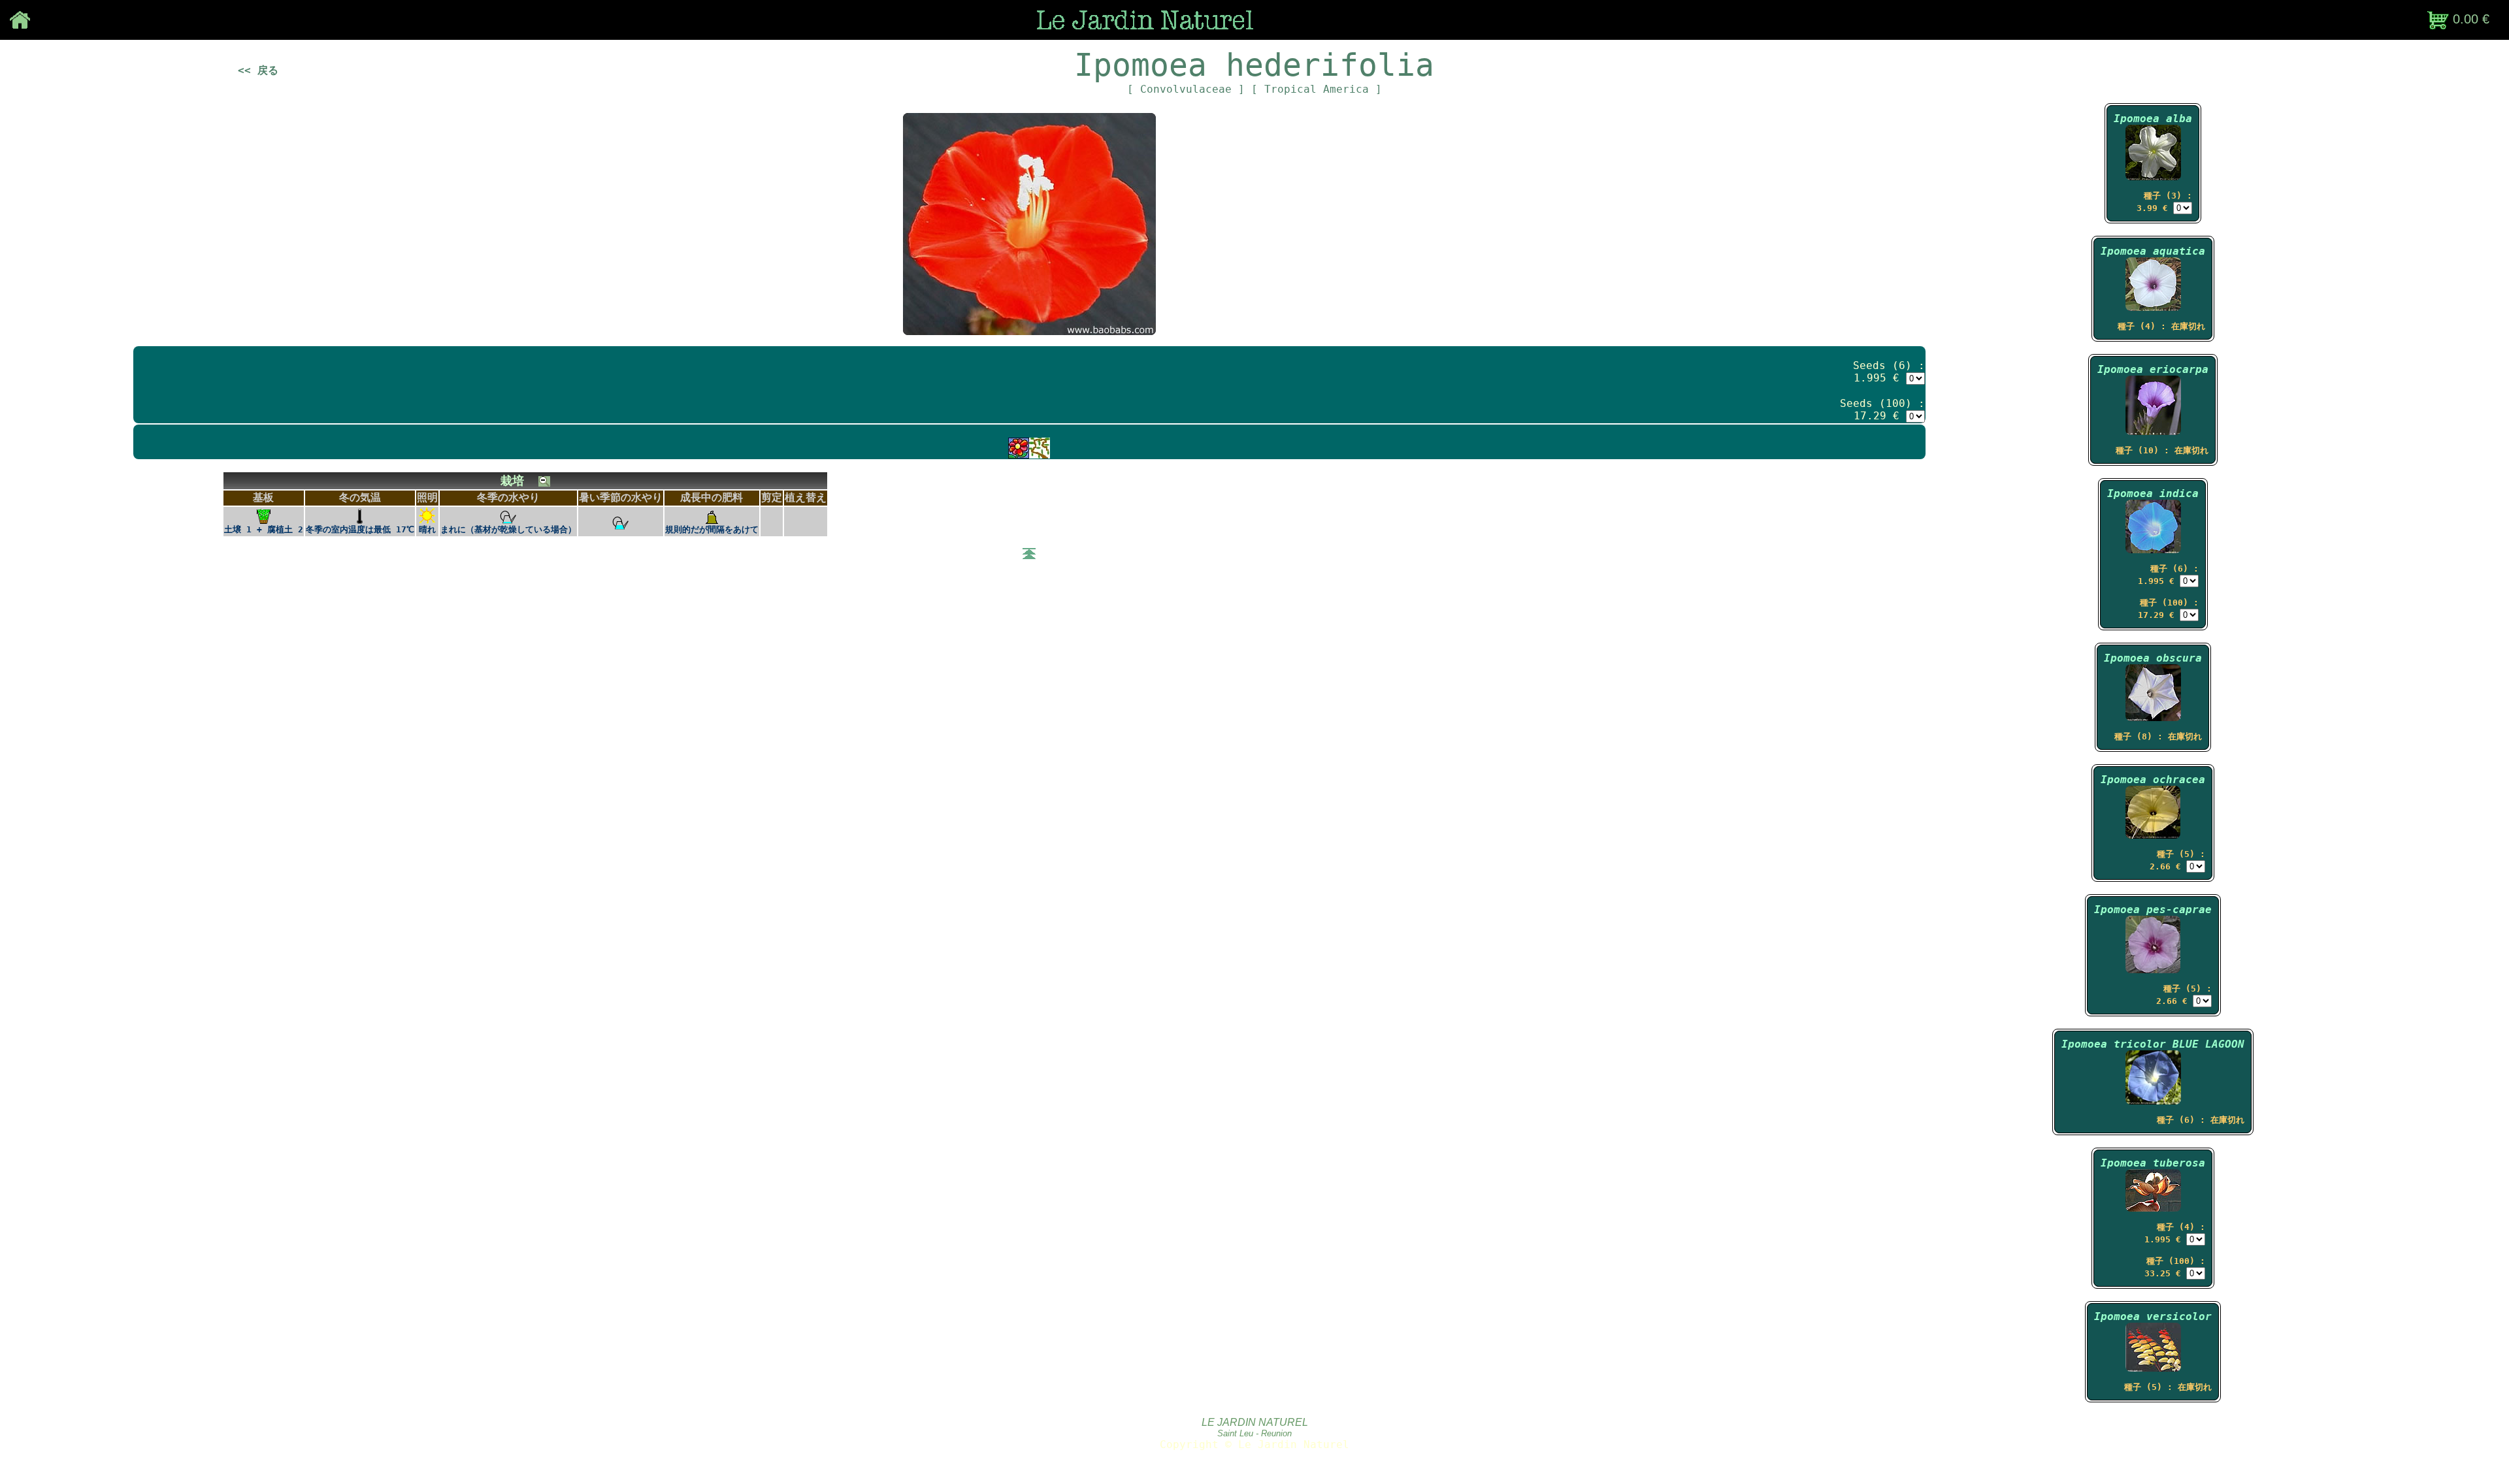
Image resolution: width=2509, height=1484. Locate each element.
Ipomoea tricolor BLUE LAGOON (2153, 1044)
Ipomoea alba (2153, 119)
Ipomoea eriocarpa (2153, 369)
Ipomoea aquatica (2153, 251)
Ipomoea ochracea (2153, 780)
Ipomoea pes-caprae (2153, 910)
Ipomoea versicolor (2153, 1316)
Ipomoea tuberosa (2153, 1163)
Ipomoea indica (2153, 493)
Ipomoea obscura (2153, 658)
